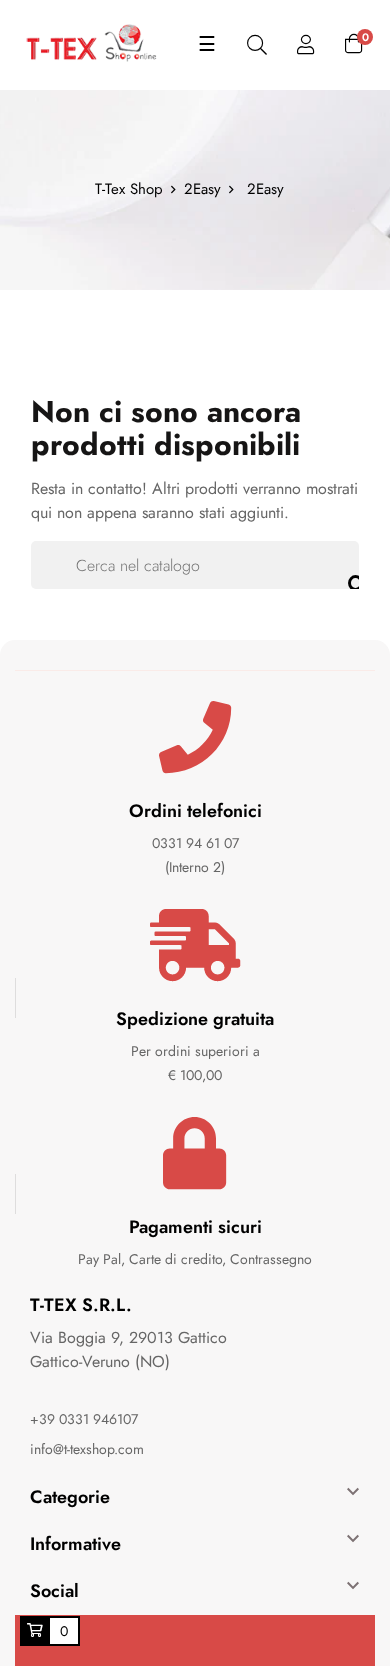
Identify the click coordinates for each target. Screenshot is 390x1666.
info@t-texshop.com (87, 1449)
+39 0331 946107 (84, 1419)
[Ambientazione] (306, 45)
